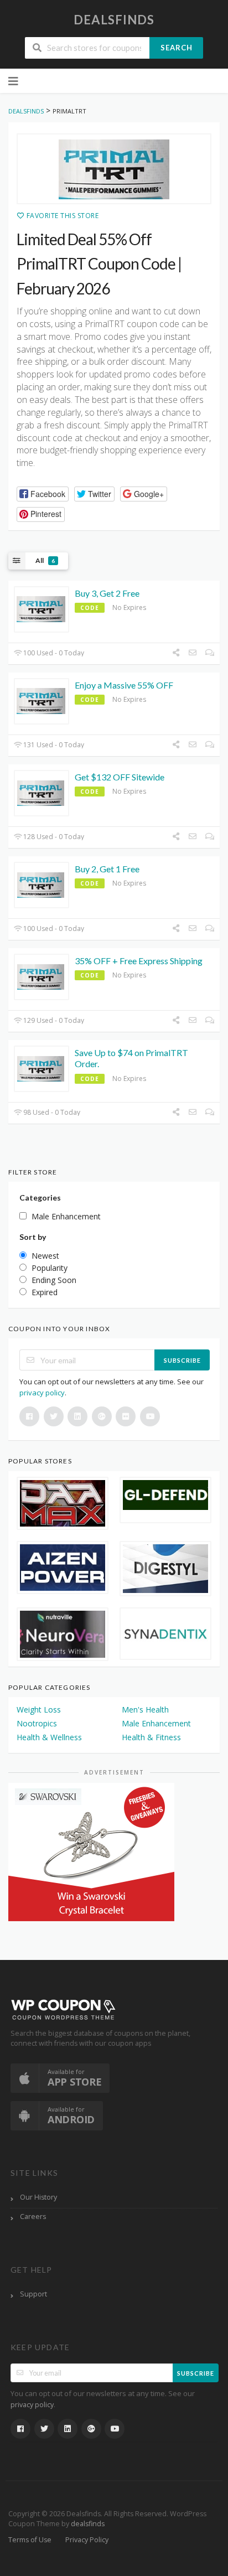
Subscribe (182, 1360)
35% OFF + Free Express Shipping (139, 961)
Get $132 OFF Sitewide (120, 777)
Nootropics (37, 1723)
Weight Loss (39, 1709)
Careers (33, 2217)
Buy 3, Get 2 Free (107, 593)
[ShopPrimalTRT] (114, 169)
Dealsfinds (114, 20)
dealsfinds (88, 2524)
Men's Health (145, 1709)
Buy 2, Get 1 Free (107, 869)
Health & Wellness (49, 1737)
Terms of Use (30, 2540)
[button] (43, 494)
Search (177, 48)
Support (33, 2294)
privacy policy (42, 1393)
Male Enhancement (156, 1723)
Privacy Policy (87, 2540)
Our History (38, 2197)
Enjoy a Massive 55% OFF (124, 685)
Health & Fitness (151, 1737)
